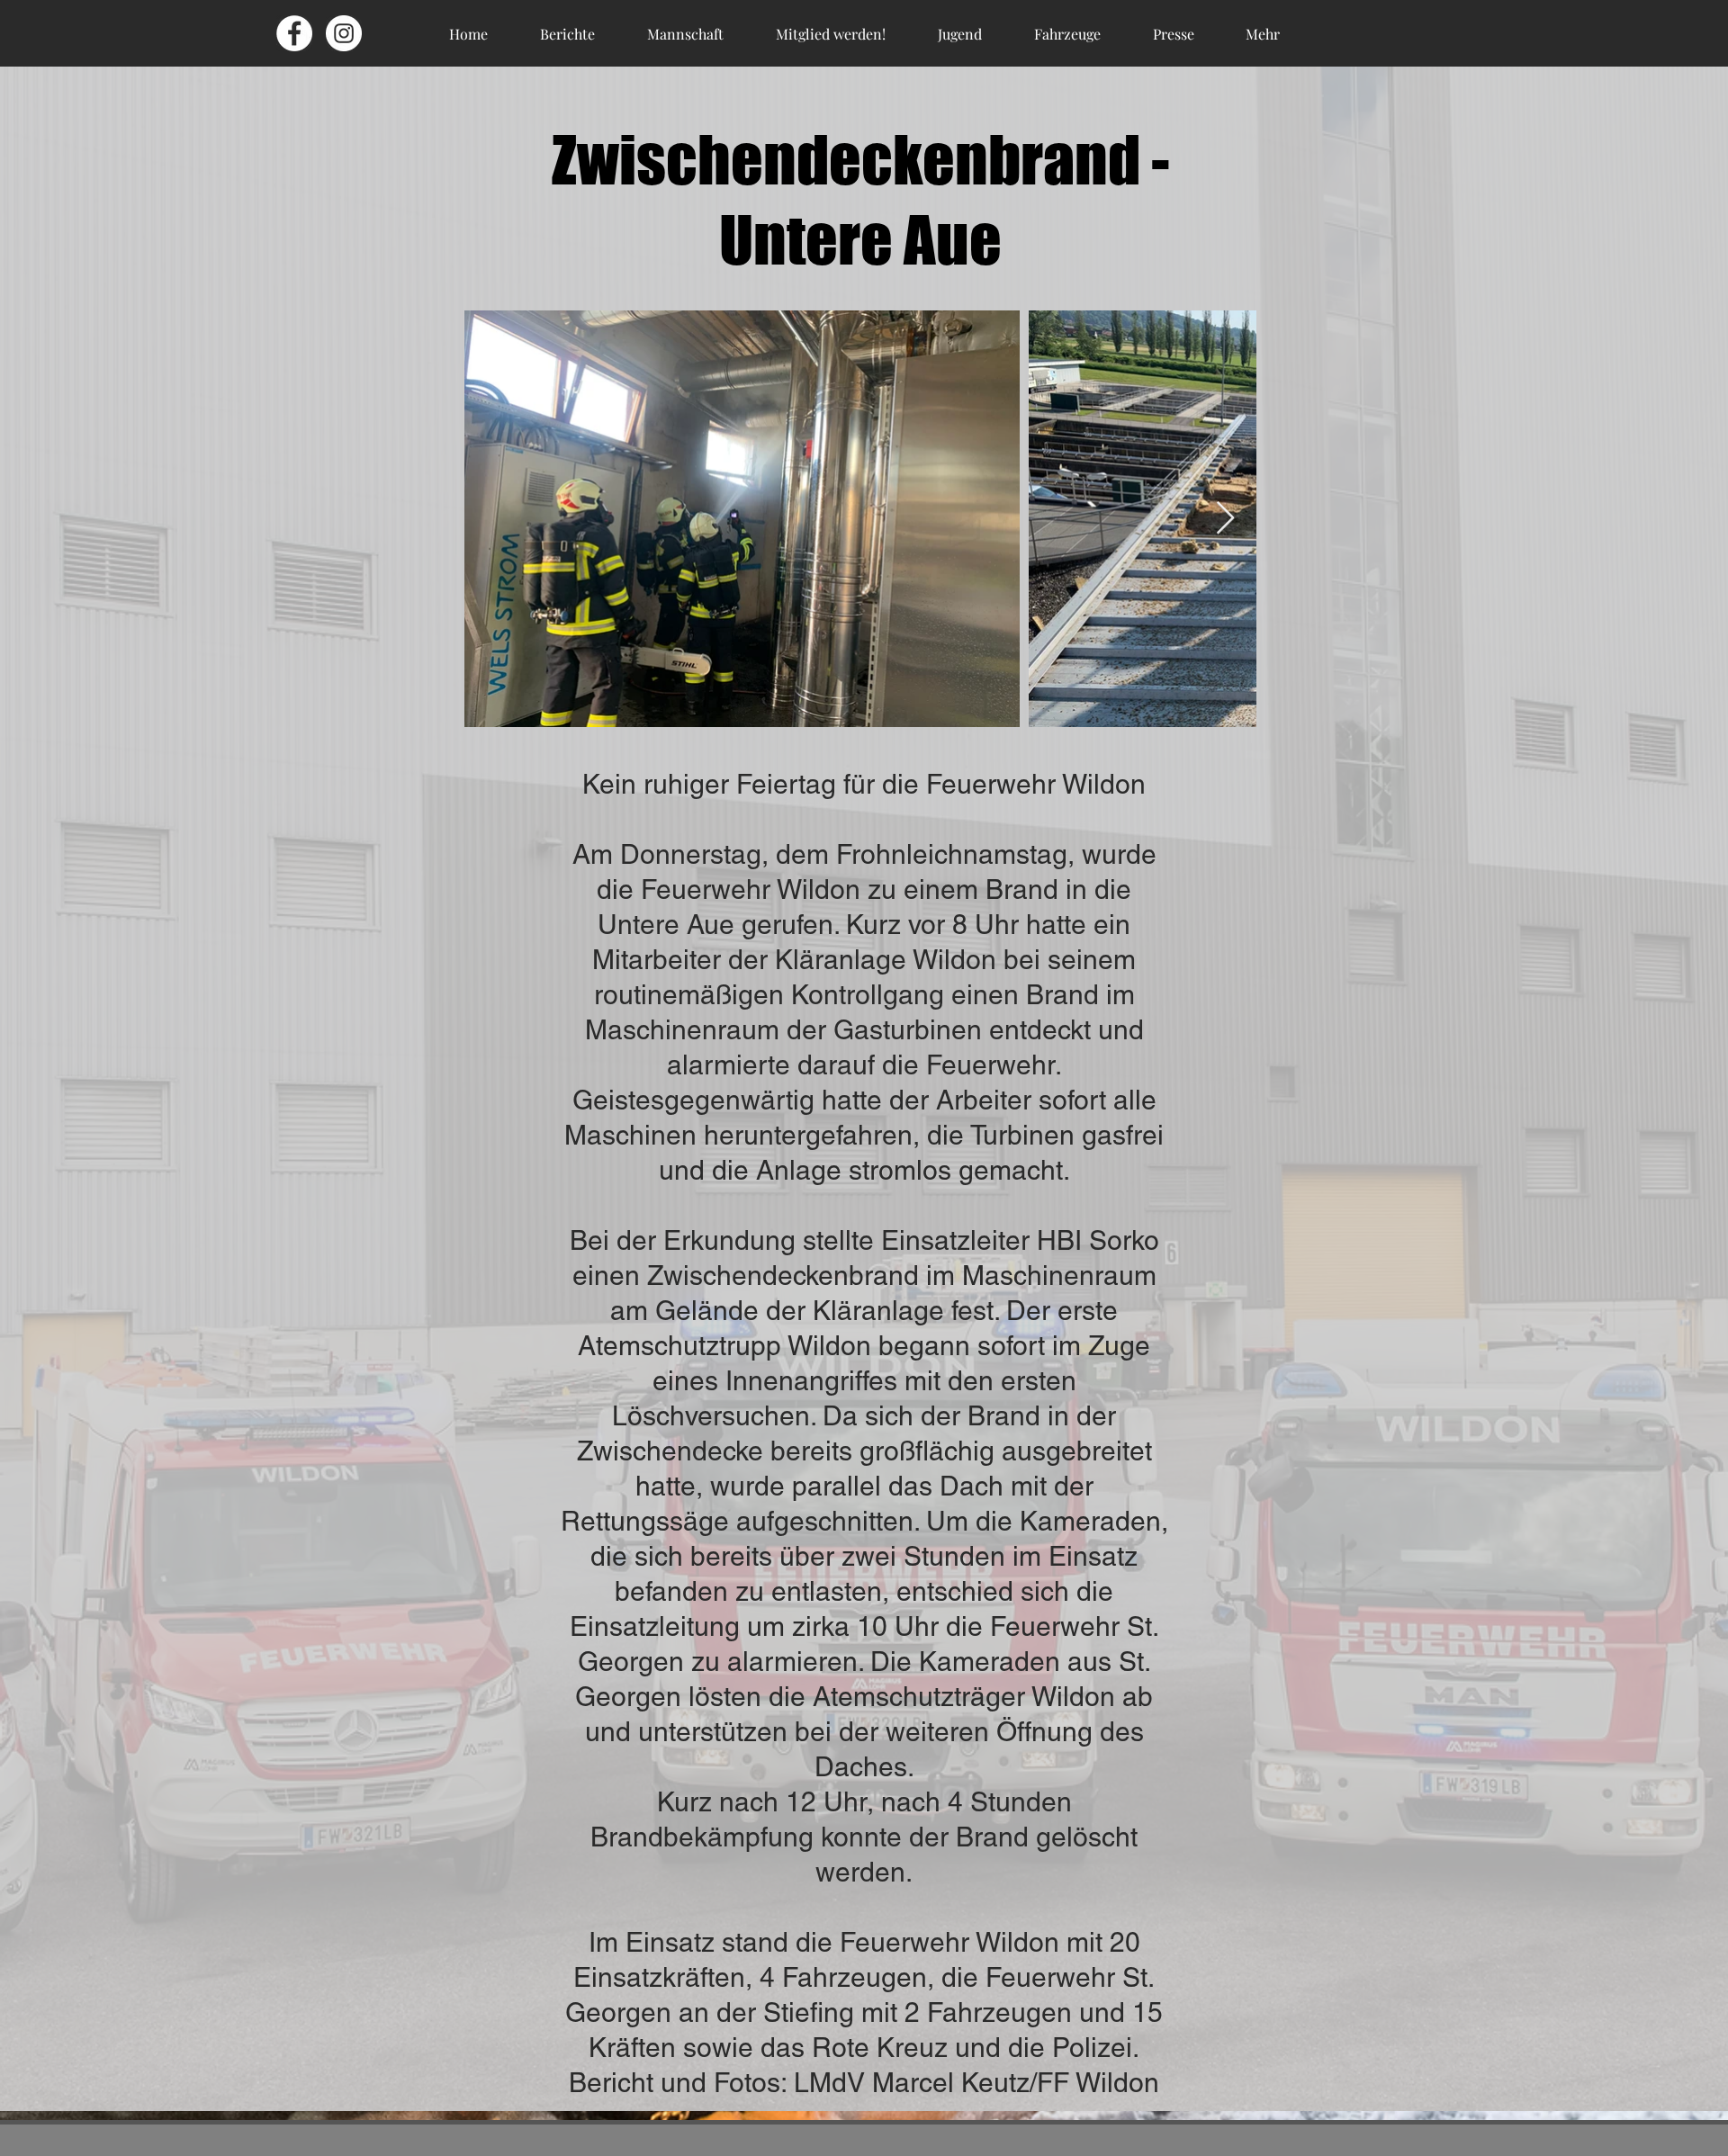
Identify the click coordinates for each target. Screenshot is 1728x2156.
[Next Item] (1225, 519)
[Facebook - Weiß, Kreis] (294, 33)
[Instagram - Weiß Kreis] (344, 33)
